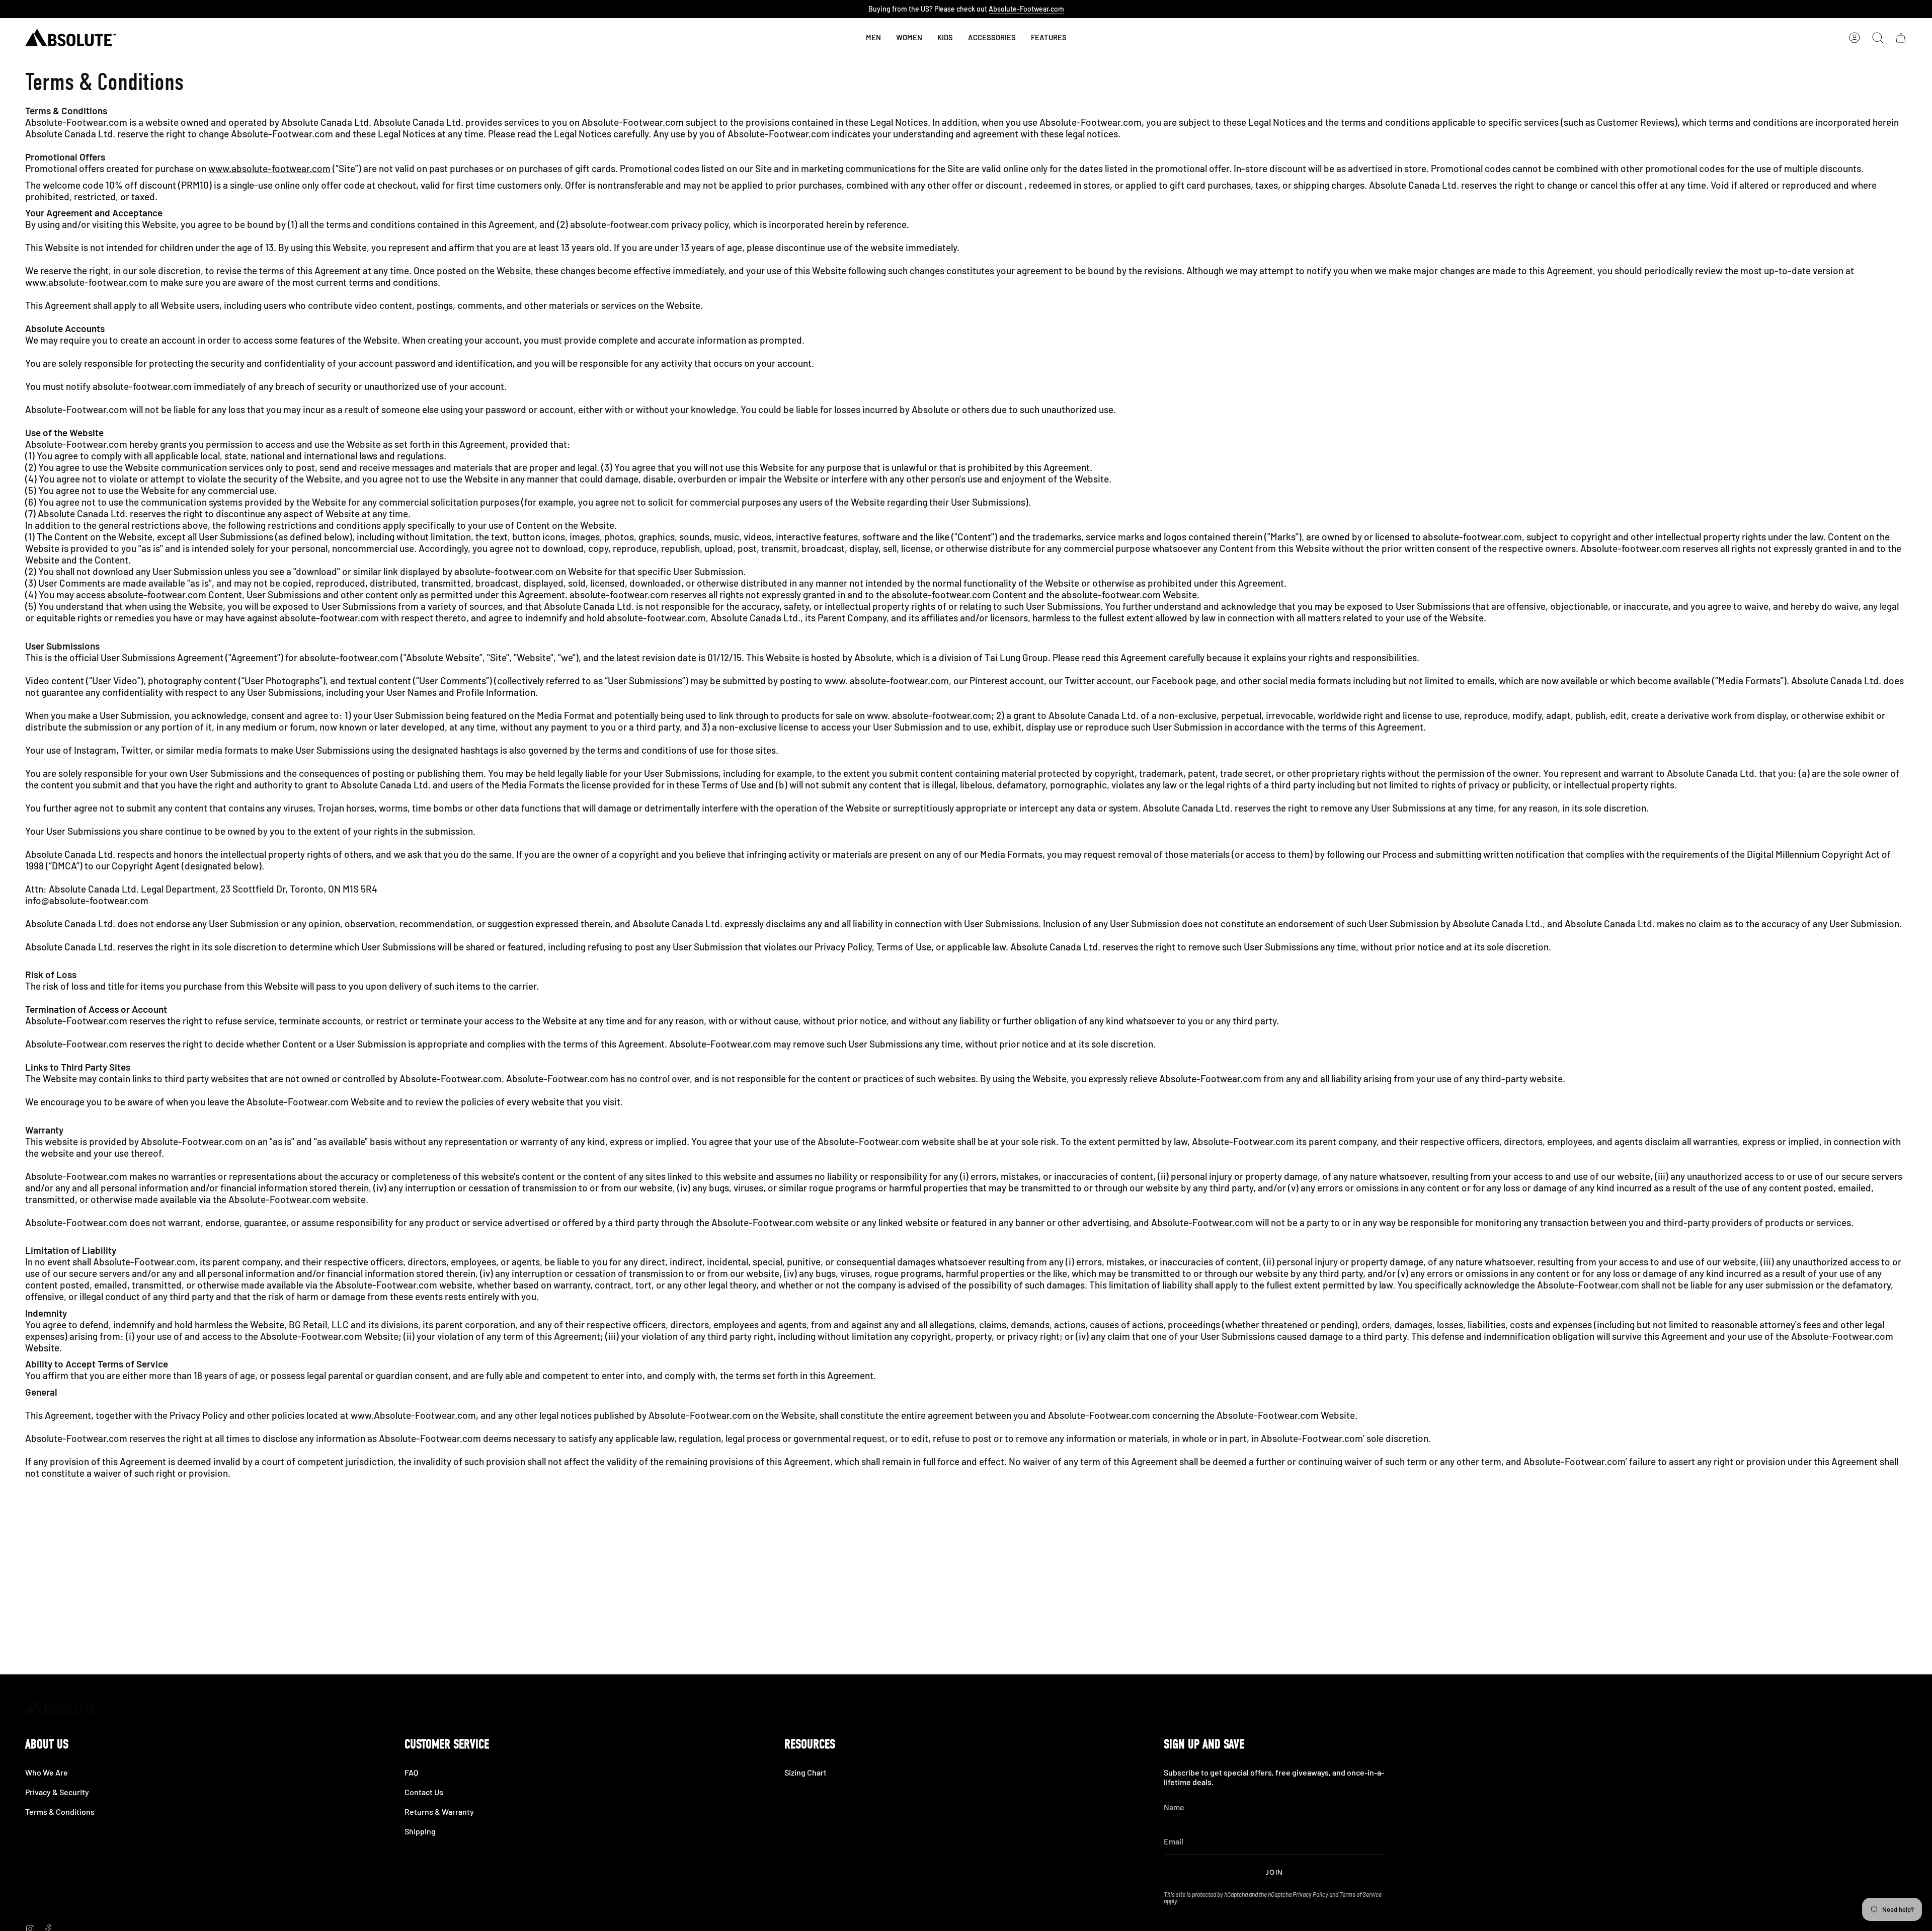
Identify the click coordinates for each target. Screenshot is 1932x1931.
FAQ (411, 1772)
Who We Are (47, 1772)
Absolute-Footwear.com (1026, 9)
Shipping (420, 1831)
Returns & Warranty (439, 1812)
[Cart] (1901, 38)
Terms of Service (1360, 1894)
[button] (945, 38)
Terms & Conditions (60, 1812)
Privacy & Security (57, 1792)
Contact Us (424, 1792)
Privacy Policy (1310, 1894)
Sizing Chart (806, 1772)
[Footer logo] (63, 1707)
